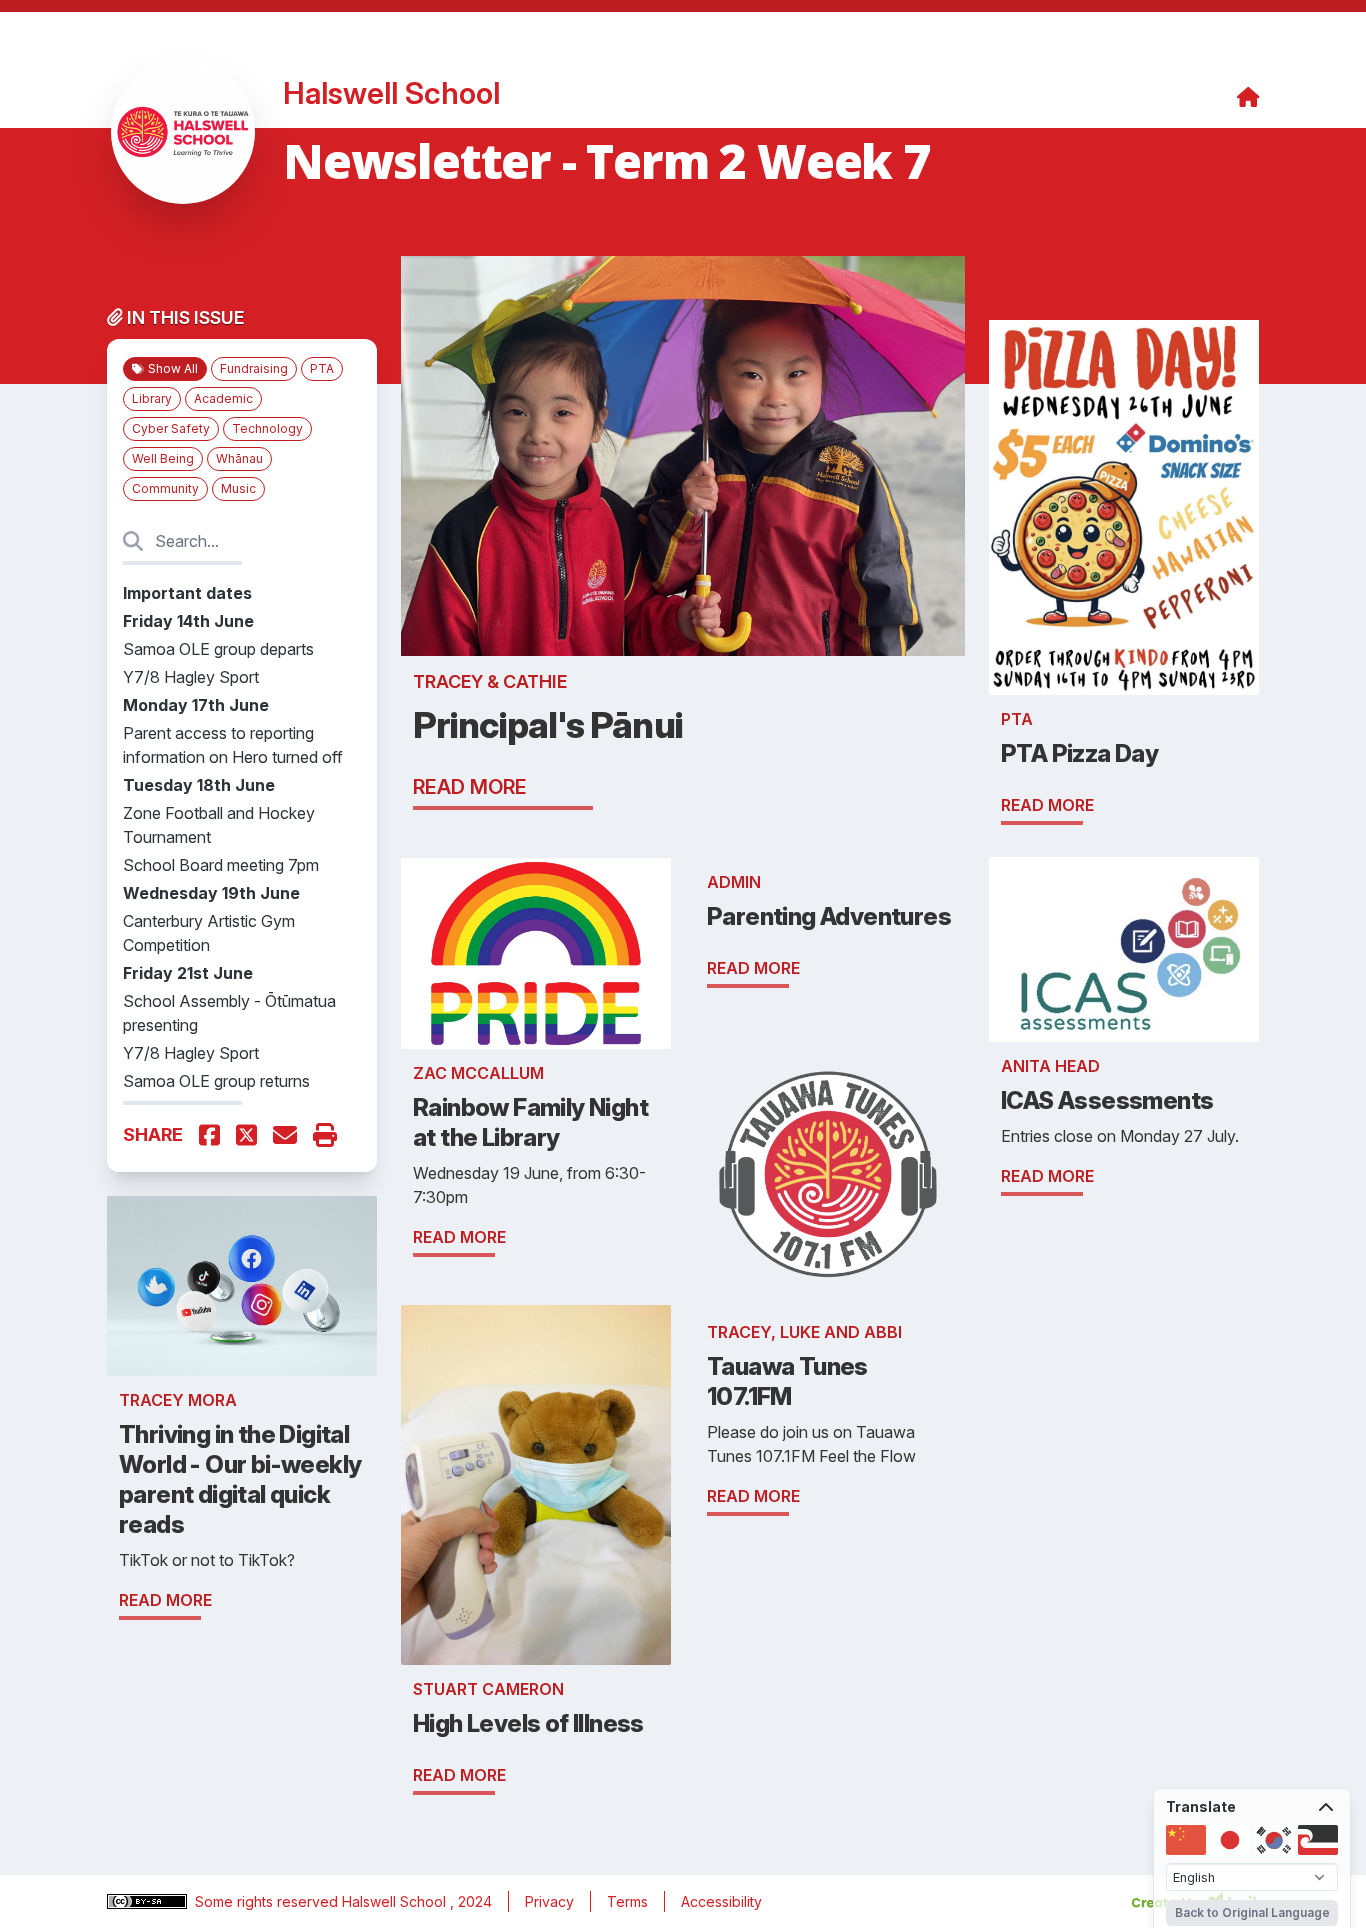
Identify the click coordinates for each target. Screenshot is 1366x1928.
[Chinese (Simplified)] (1186, 1840)
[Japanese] (1230, 1840)
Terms (627, 1901)
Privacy (549, 1901)
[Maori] (1318, 1840)
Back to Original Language (1252, 1912)
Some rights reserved (268, 1901)
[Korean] (1274, 1840)
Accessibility (721, 1901)
